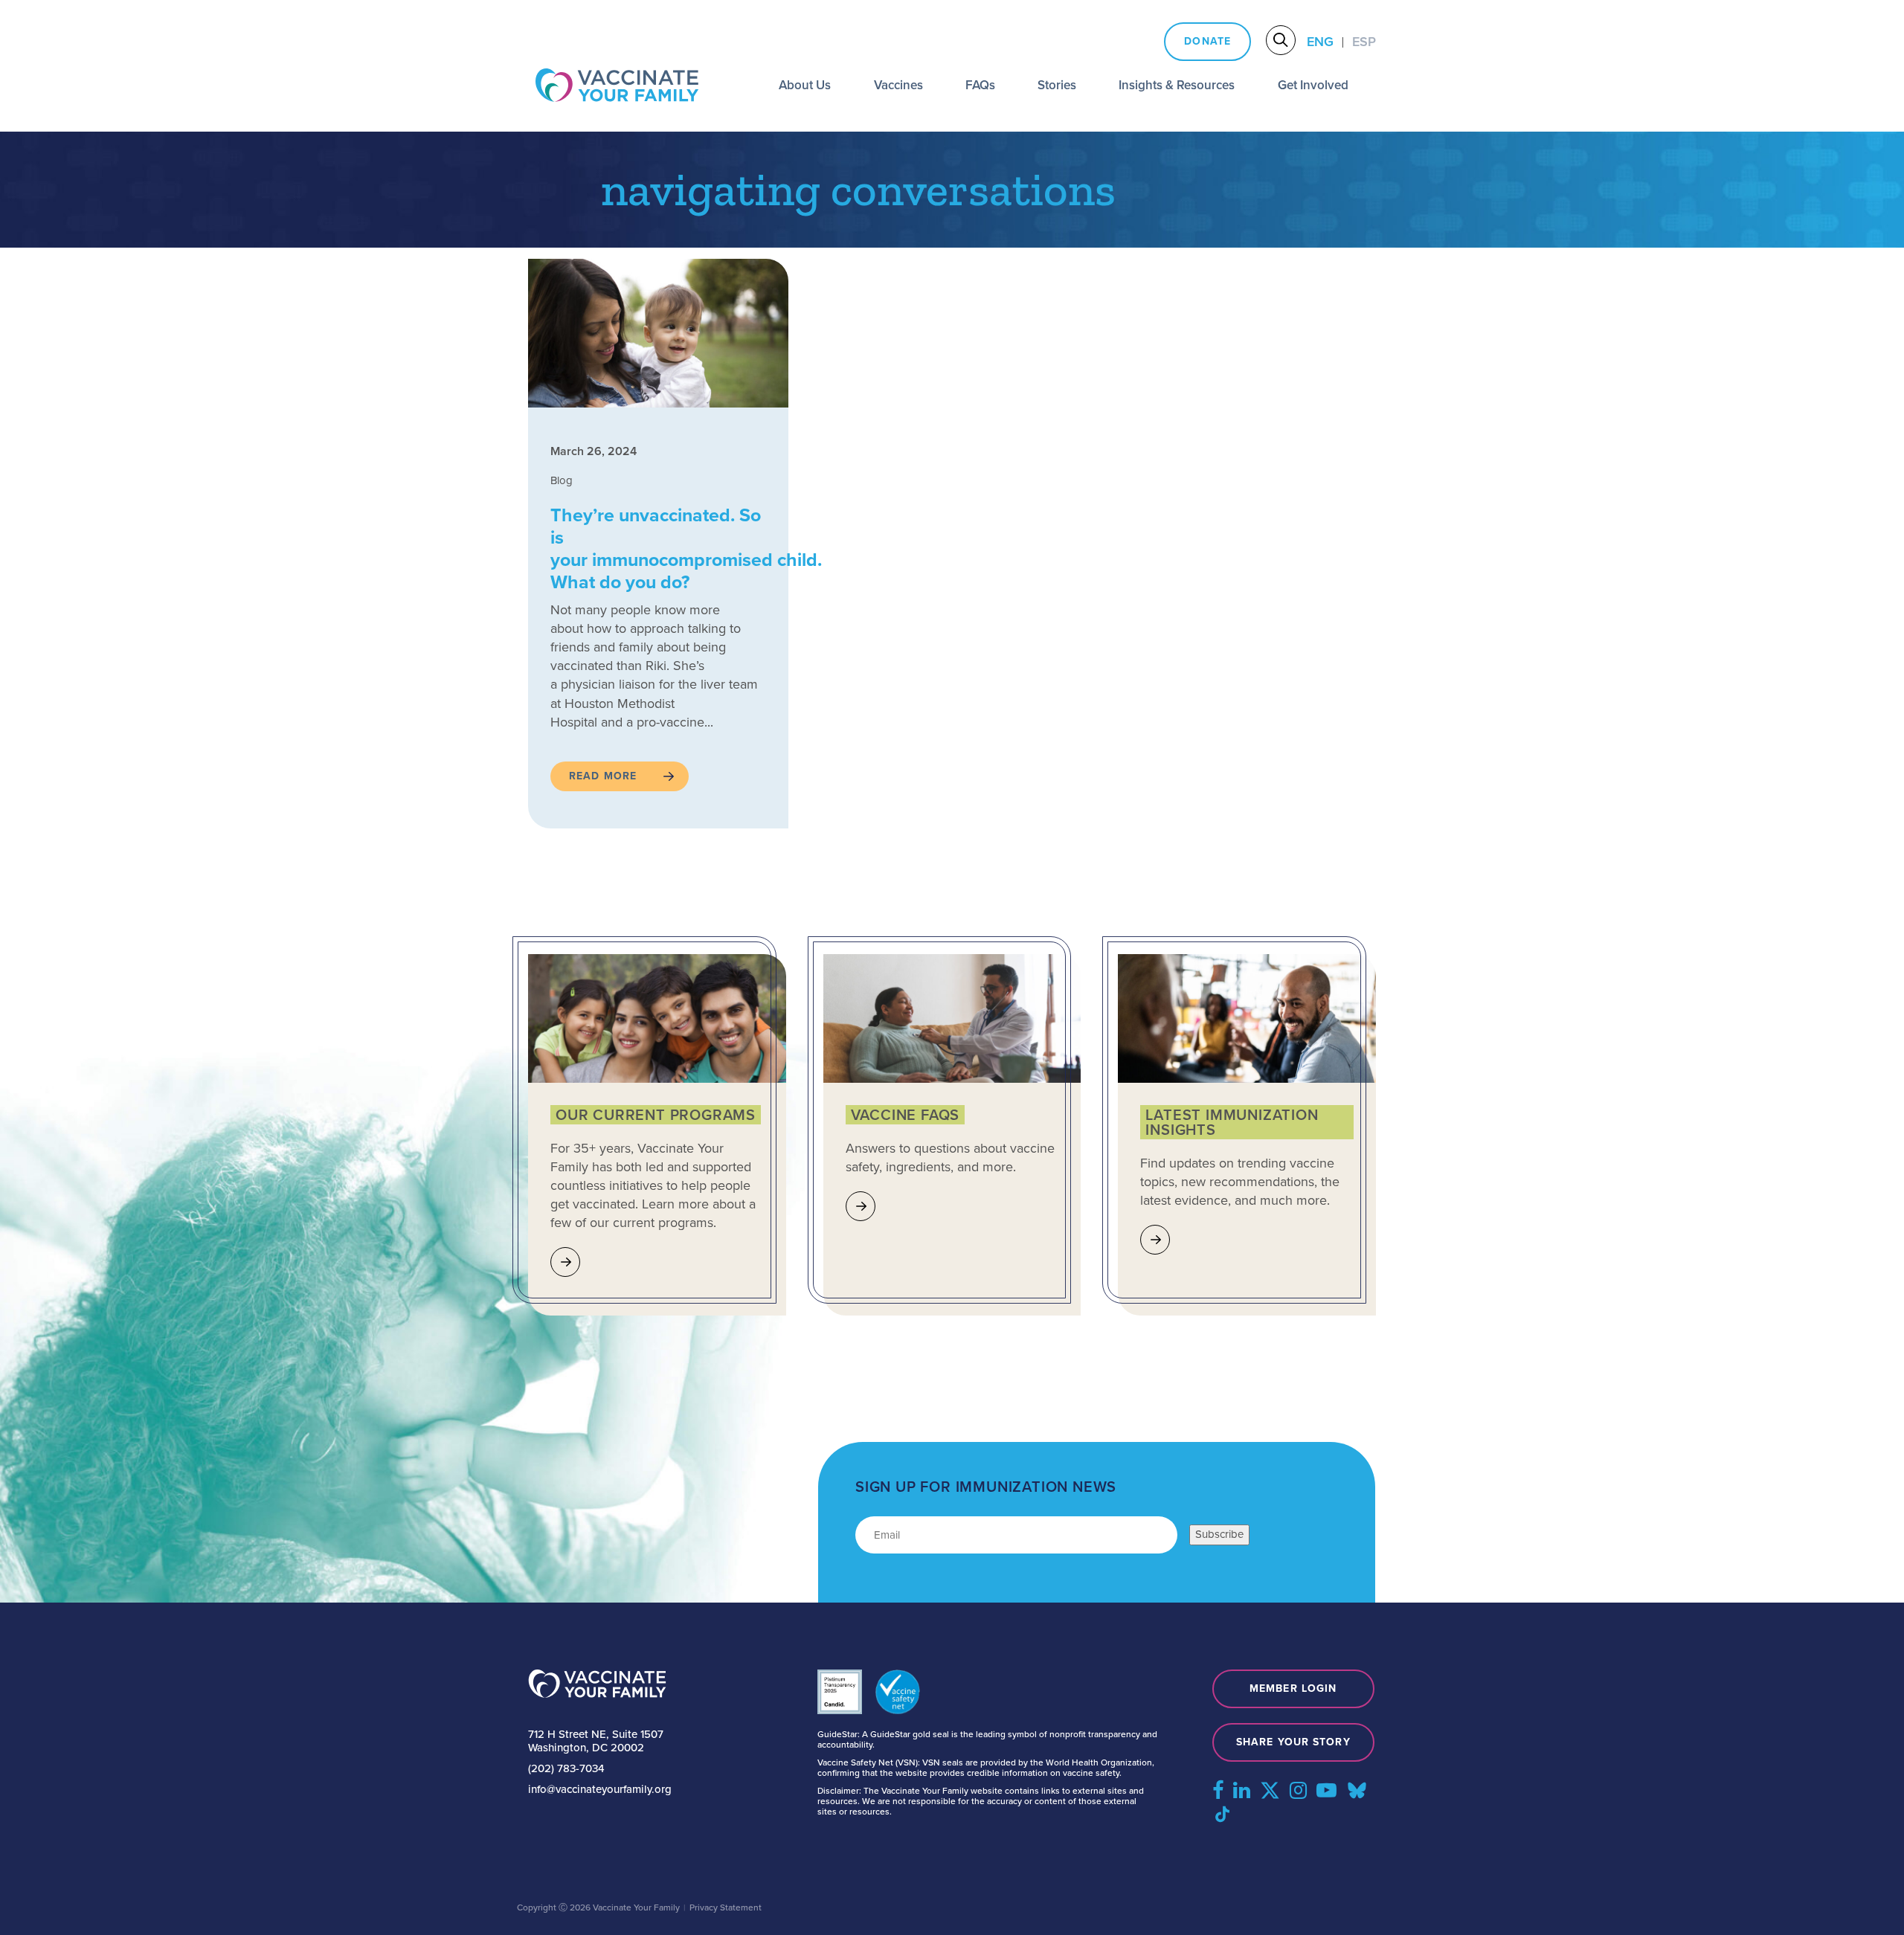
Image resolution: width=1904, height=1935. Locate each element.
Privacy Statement (726, 1907)
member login (1293, 1688)
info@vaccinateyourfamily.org (600, 1789)
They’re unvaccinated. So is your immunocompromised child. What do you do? (686, 548)
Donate (1207, 41)
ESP (1364, 42)
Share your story (1293, 1742)
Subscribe (1219, 1534)
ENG (1320, 42)
